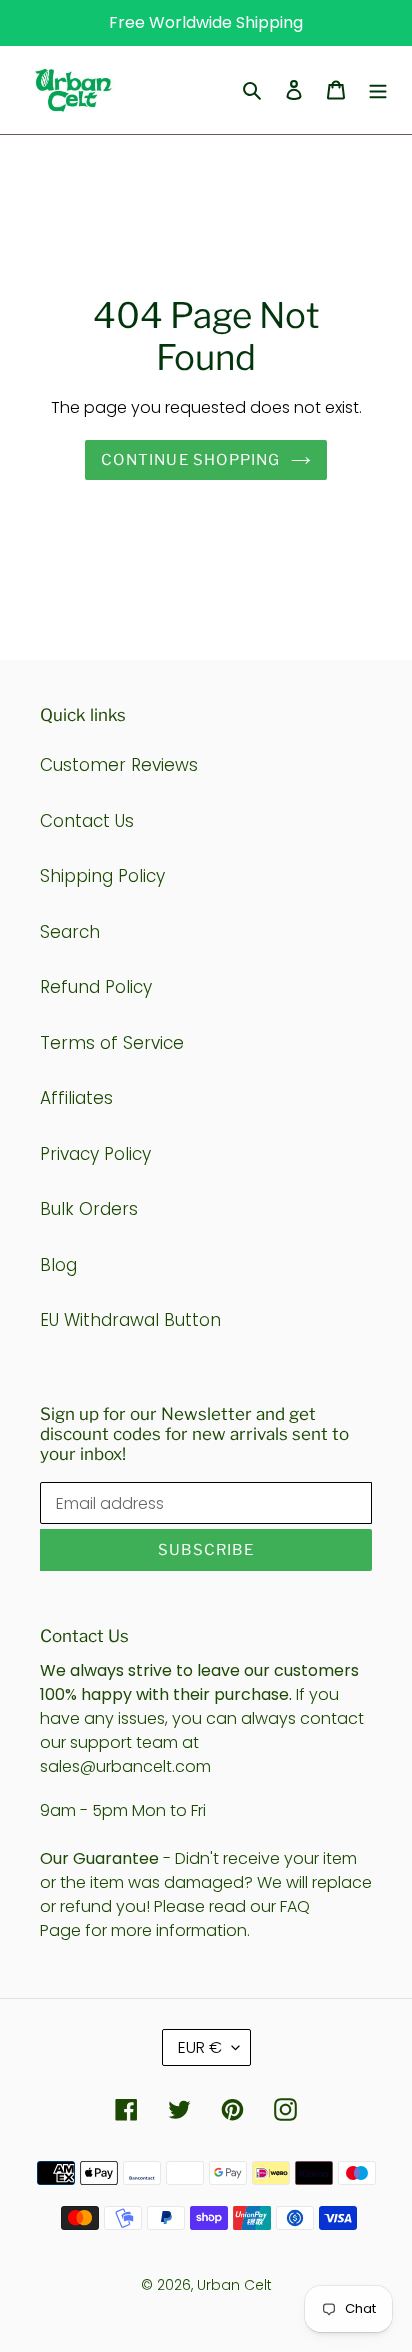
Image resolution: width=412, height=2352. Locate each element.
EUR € (200, 2047)
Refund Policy (96, 987)
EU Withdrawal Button (130, 1320)
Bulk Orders (89, 1209)
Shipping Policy (102, 876)
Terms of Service (112, 1043)
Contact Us (87, 821)
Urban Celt (234, 2285)
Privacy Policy (95, 1154)
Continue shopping (190, 460)
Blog (58, 1265)
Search (70, 932)
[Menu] (378, 90)
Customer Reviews (119, 765)
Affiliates (76, 1098)
